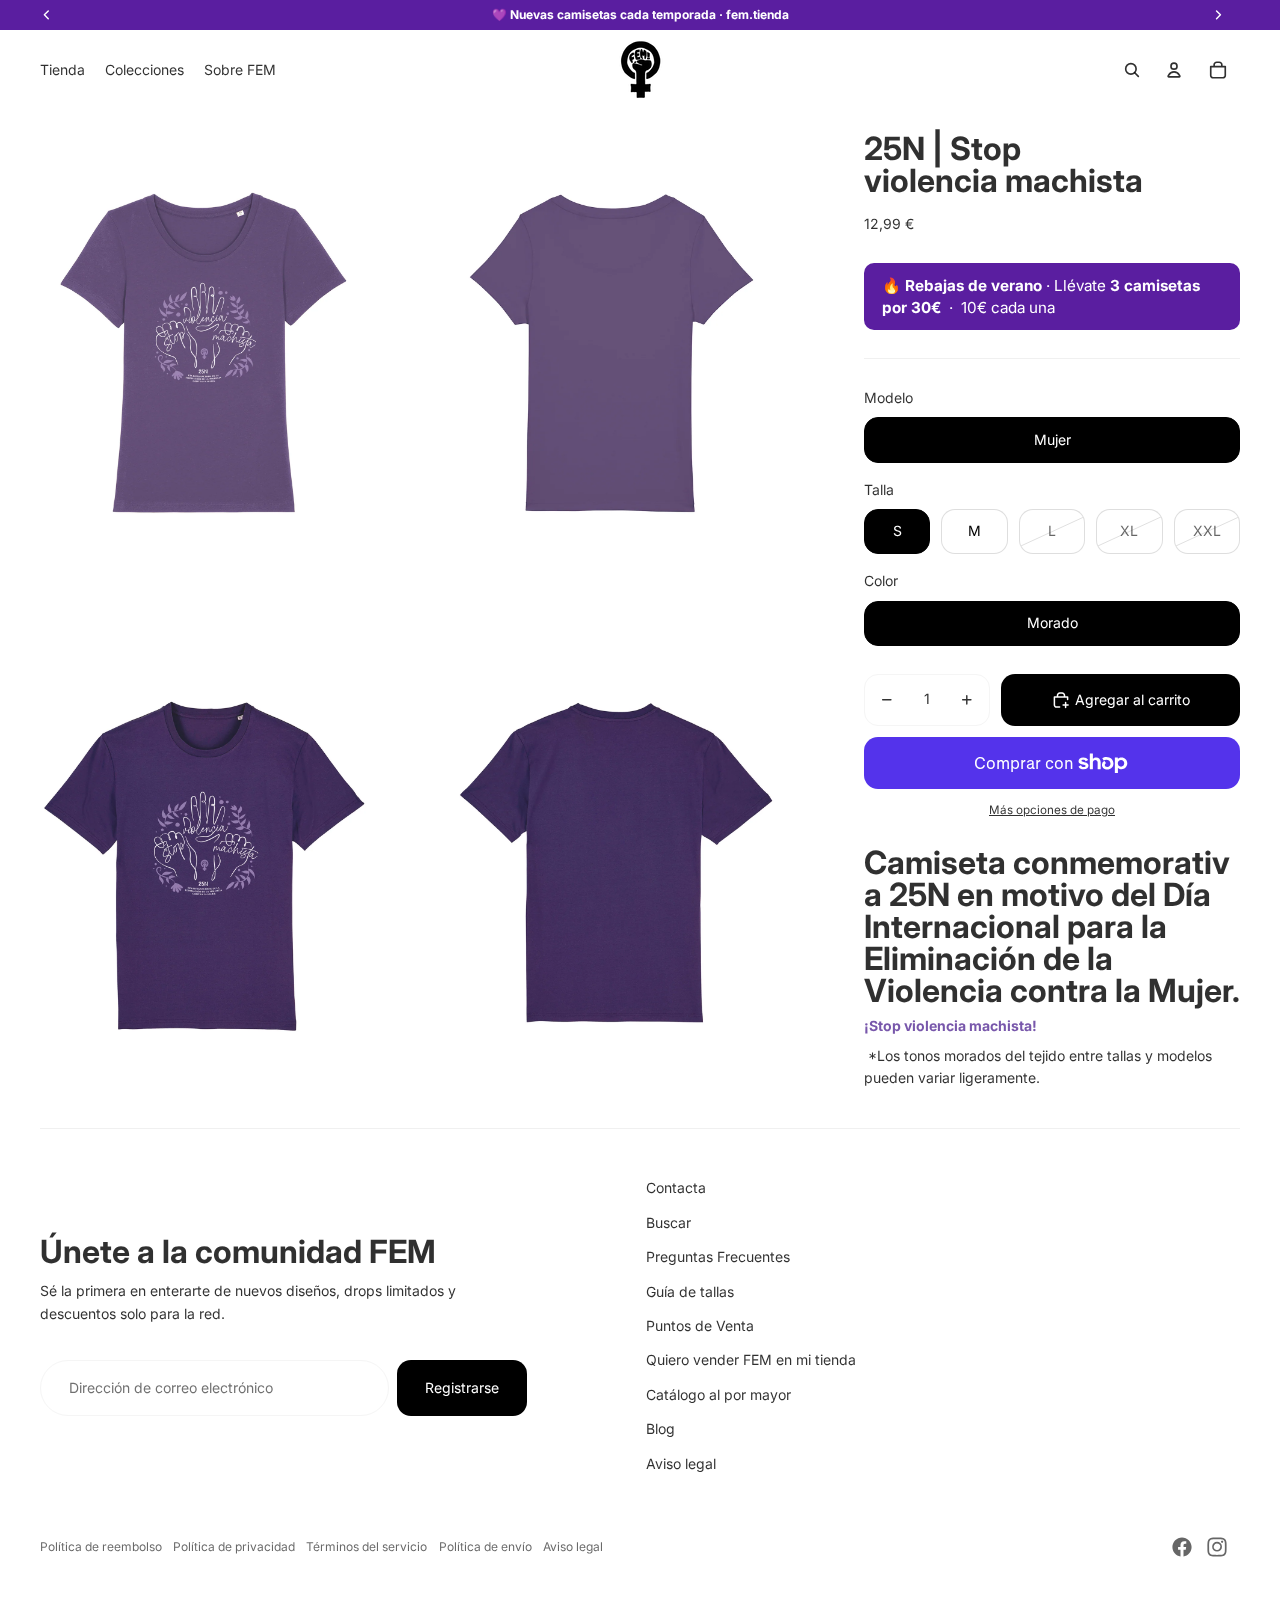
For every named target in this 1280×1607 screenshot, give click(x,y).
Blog (660, 1428)
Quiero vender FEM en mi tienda (751, 1359)
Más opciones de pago (1052, 810)
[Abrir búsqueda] (1132, 70)
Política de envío (485, 1546)
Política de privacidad (234, 1546)
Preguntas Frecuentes (718, 1256)
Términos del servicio (366, 1546)
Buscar (668, 1222)
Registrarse (462, 1387)
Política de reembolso (101, 1546)
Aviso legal (681, 1463)
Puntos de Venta (700, 1325)
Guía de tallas (690, 1291)
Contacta (676, 1187)
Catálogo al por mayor (718, 1394)
